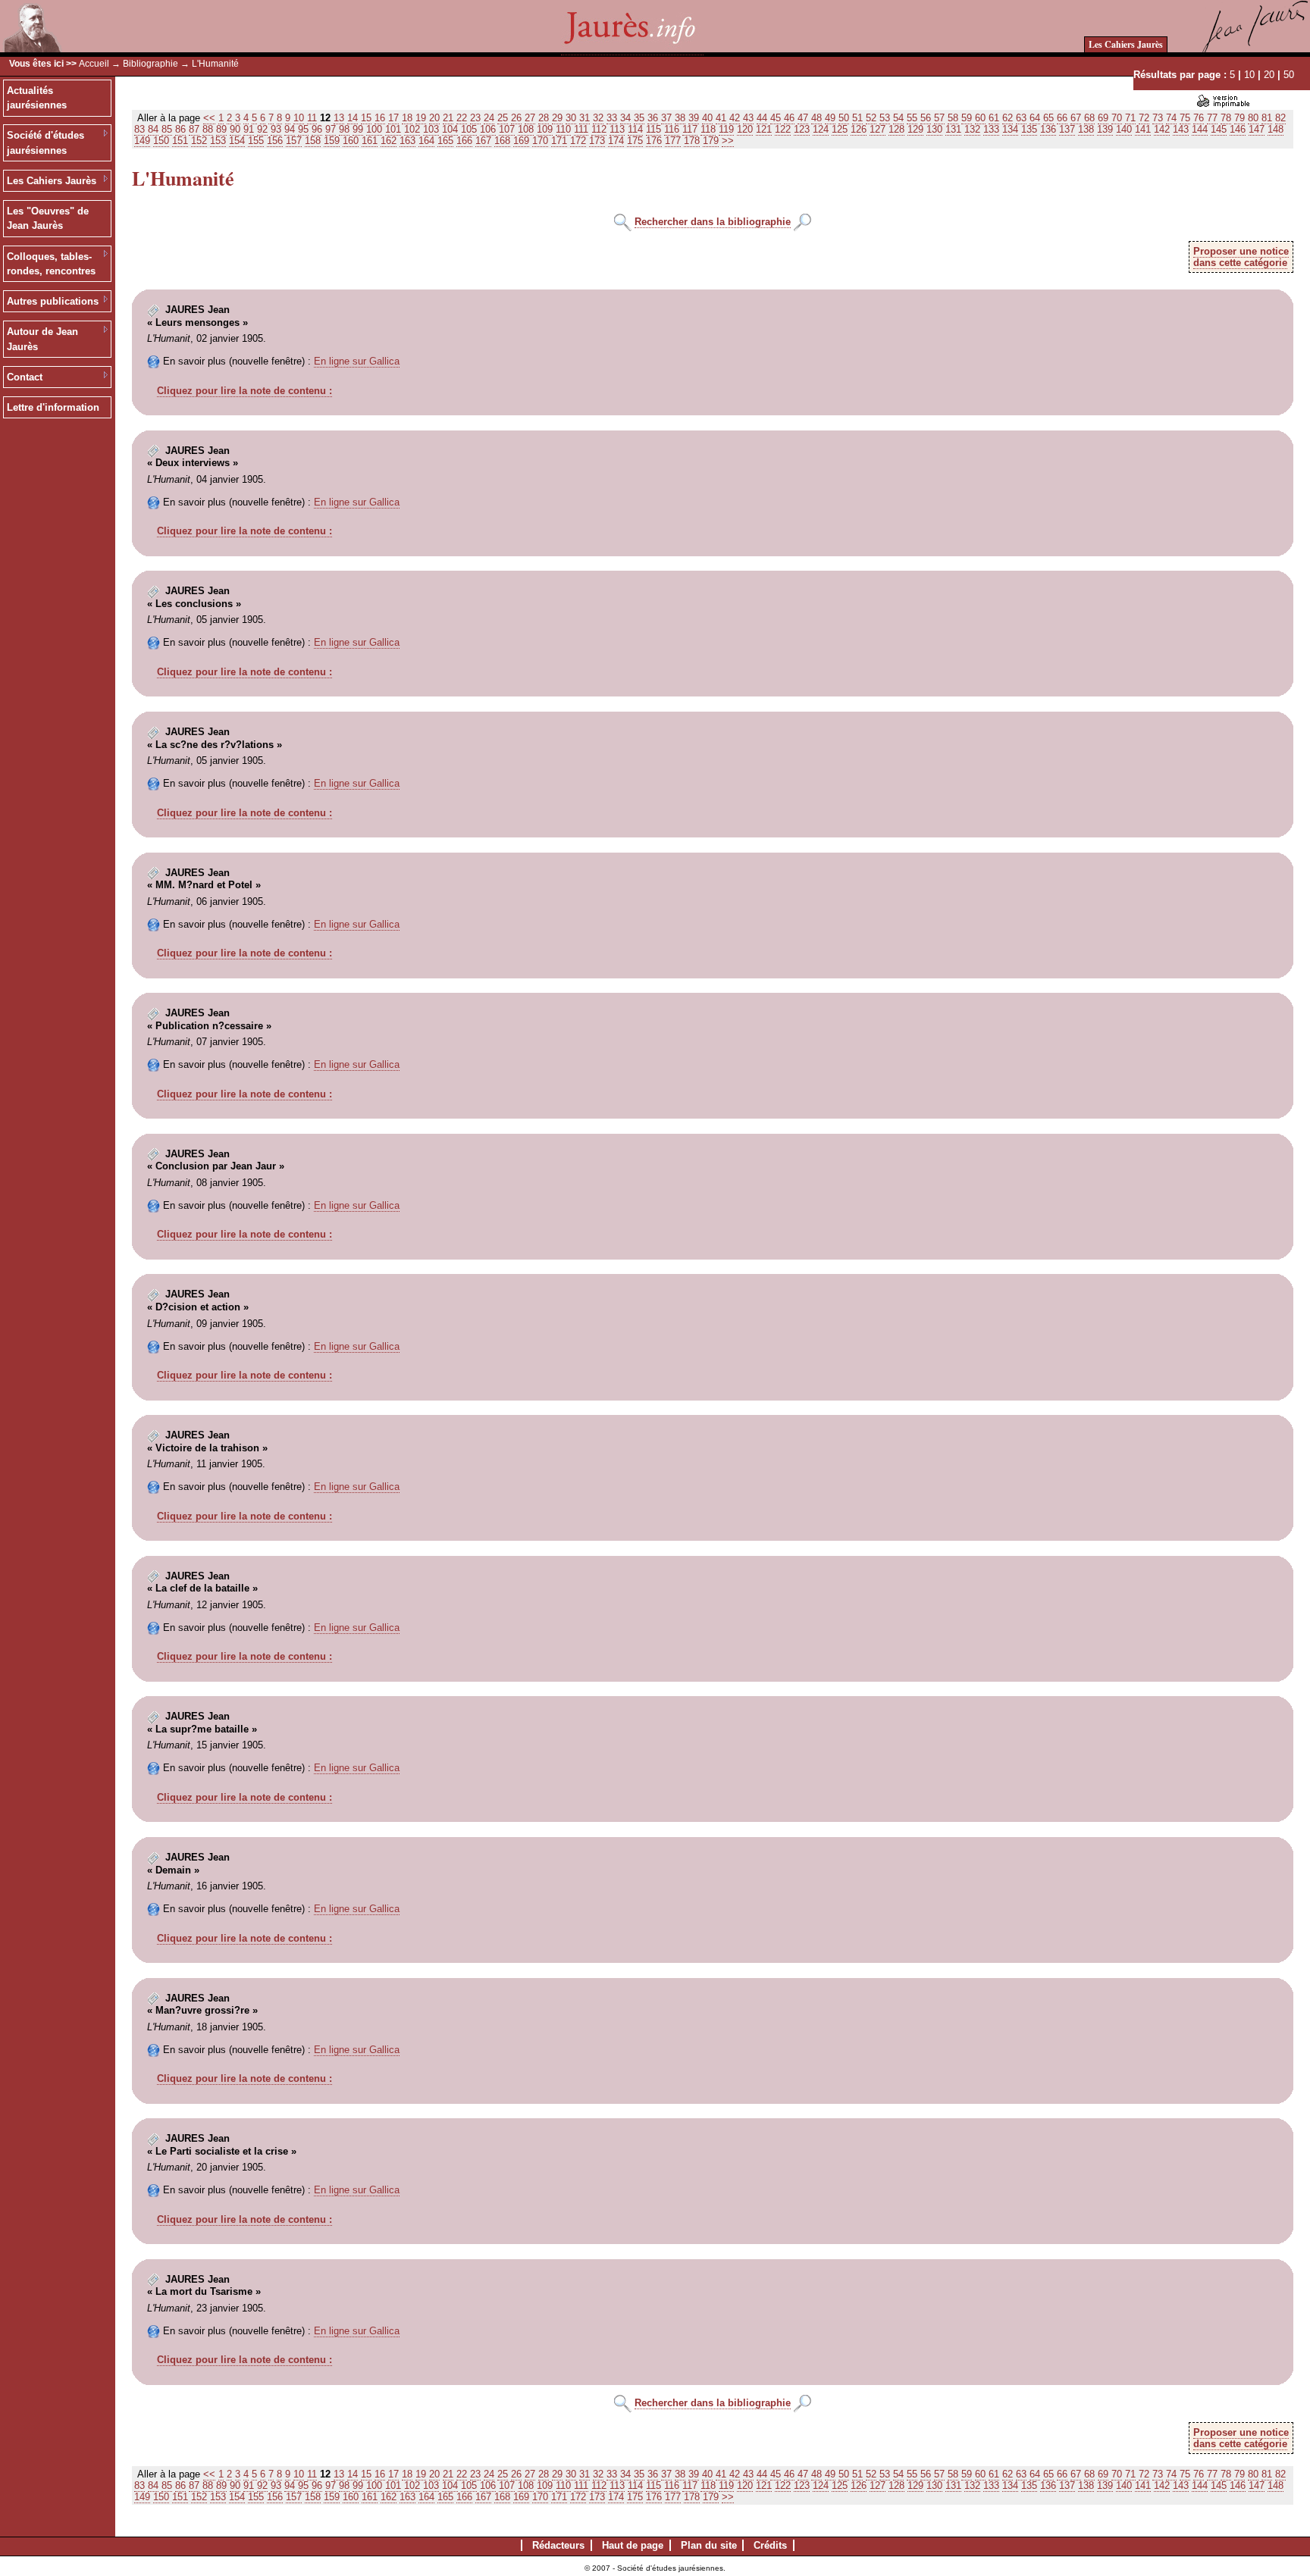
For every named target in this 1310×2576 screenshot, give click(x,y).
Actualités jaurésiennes (37, 98)
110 (563, 129)
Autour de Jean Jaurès (42, 339)
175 (635, 141)
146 (1238, 129)
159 (332, 141)
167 (483, 141)
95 (303, 129)
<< (209, 118)
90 (235, 129)
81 (1267, 118)
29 (557, 118)
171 (559, 141)
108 (526, 129)
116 (672, 129)
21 (448, 118)
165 (445, 141)
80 (1253, 118)
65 (1048, 118)
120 (745, 129)
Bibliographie (150, 64)
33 (612, 118)
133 (991, 129)
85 (167, 129)
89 (221, 129)
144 (1200, 129)
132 (972, 129)
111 (581, 129)
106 (488, 129)
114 (635, 129)
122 (783, 129)
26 (516, 118)
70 (1117, 118)
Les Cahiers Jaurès (1126, 44)
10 (1249, 75)
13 (339, 118)
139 (1105, 129)
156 (275, 141)
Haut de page (633, 2545)
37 (666, 118)
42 (735, 118)
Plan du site (709, 2545)
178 (692, 141)
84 (153, 129)
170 (540, 141)
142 (1162, 129)
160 (351, 141)
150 (161, 141)
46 (789, 118)
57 (939, 118)
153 (218, 141)
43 (748, 118)
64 (1035, 118)
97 (331, 129)
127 (878, 129)
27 (530, 118)
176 (654, 141)
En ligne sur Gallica (357, 361)
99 (358, 129)
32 (598, 118)
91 (249, 129)
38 (680, 118)
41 (721, 118)
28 (544, 118)
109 (545, 129)
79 (1239, 118)
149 (142, 141)
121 (764, 129)
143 (1181, 129)
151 (180, 141)
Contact (25, 377)
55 (912, 118)
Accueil (94, 64)
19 (421, 118)
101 (393, 129)
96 (317, 129)
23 (475, 118)
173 (597, 141)
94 (290, 129)
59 (967, 118)
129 (915, 129)
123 (802, 129)
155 (256, 141)
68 (1089, 118)
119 (726, 129)
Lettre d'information (53, 407)
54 (898, 118)
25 (503, 118)
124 (821, 129)
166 (464, 141)
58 (953, 118)
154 (237, 141)
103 (431, 129)
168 (502, 141)
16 (380, 118)
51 (857, 118)
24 (489, 118)
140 (1124, 129)
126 (859, 129)
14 (353, 118)
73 (1158, 118)
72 (1144, 118)
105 (469, 129)
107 (507, 129)
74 (1171, 118)
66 (1062, 118)
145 (1219, 129)
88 (208, 129)
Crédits (770, 2545)
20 (1269, 75)
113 (617, 129)
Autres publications (53, 301)
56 (926, 118)
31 (584, 118)
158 (313, 141)
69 (1103, 118)
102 (412, 129)
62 (1008, 118)
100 (374, 129)
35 (639, 118)
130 (934, 129)
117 (690, 129)
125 (840, 129)
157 (294, 141)
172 (578, 141)
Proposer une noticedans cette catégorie (1241, 257)
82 (1280, 118)
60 (980, 118)
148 (1276, 129)
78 (1226, 118)
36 (653, 118)
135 (1029, 129)
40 (707, 118)
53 (885, 118)
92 (262, 129)
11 (312, 118)
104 (450, 129)
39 (694, 118)
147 (1257, 129)
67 (1076, 118)
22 (462, 118)
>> (728, 141)
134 (1010, 129)
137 (1067, 129)
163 (407, 141)
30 (571, 118)
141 (1143, 129)
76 (1199, 118)
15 (366, 118)
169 (521, 141)
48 (816, 118)
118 (708, 129)
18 (407, 118)
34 (625, 118)
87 (194, 129)
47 (803, 118)
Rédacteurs (558, 2545)
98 (344, 129)
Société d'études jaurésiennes (45, 143)
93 (276, 129)
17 (393, 118)
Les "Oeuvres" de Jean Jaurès (48, 219)
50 (1289, 75)
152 (199, 141)
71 (1130, 118)
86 (180, 129)
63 (1021, 118)
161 (370, 141)
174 (616, 141)
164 (426, 141)
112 (599, 129)
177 (673, 141)
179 (711, 141)
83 (139, 129)
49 (830, 118)
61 (994, 118)
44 (762, 118)
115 (653, 129)
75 (1185, 118)
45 (776, 118)
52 (871, 118)
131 (953, 129)
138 (1086, 129)
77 (1212, 118)
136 (1048, 129)
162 (389, 141)
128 (896, 129)
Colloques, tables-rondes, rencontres (51, 264)
